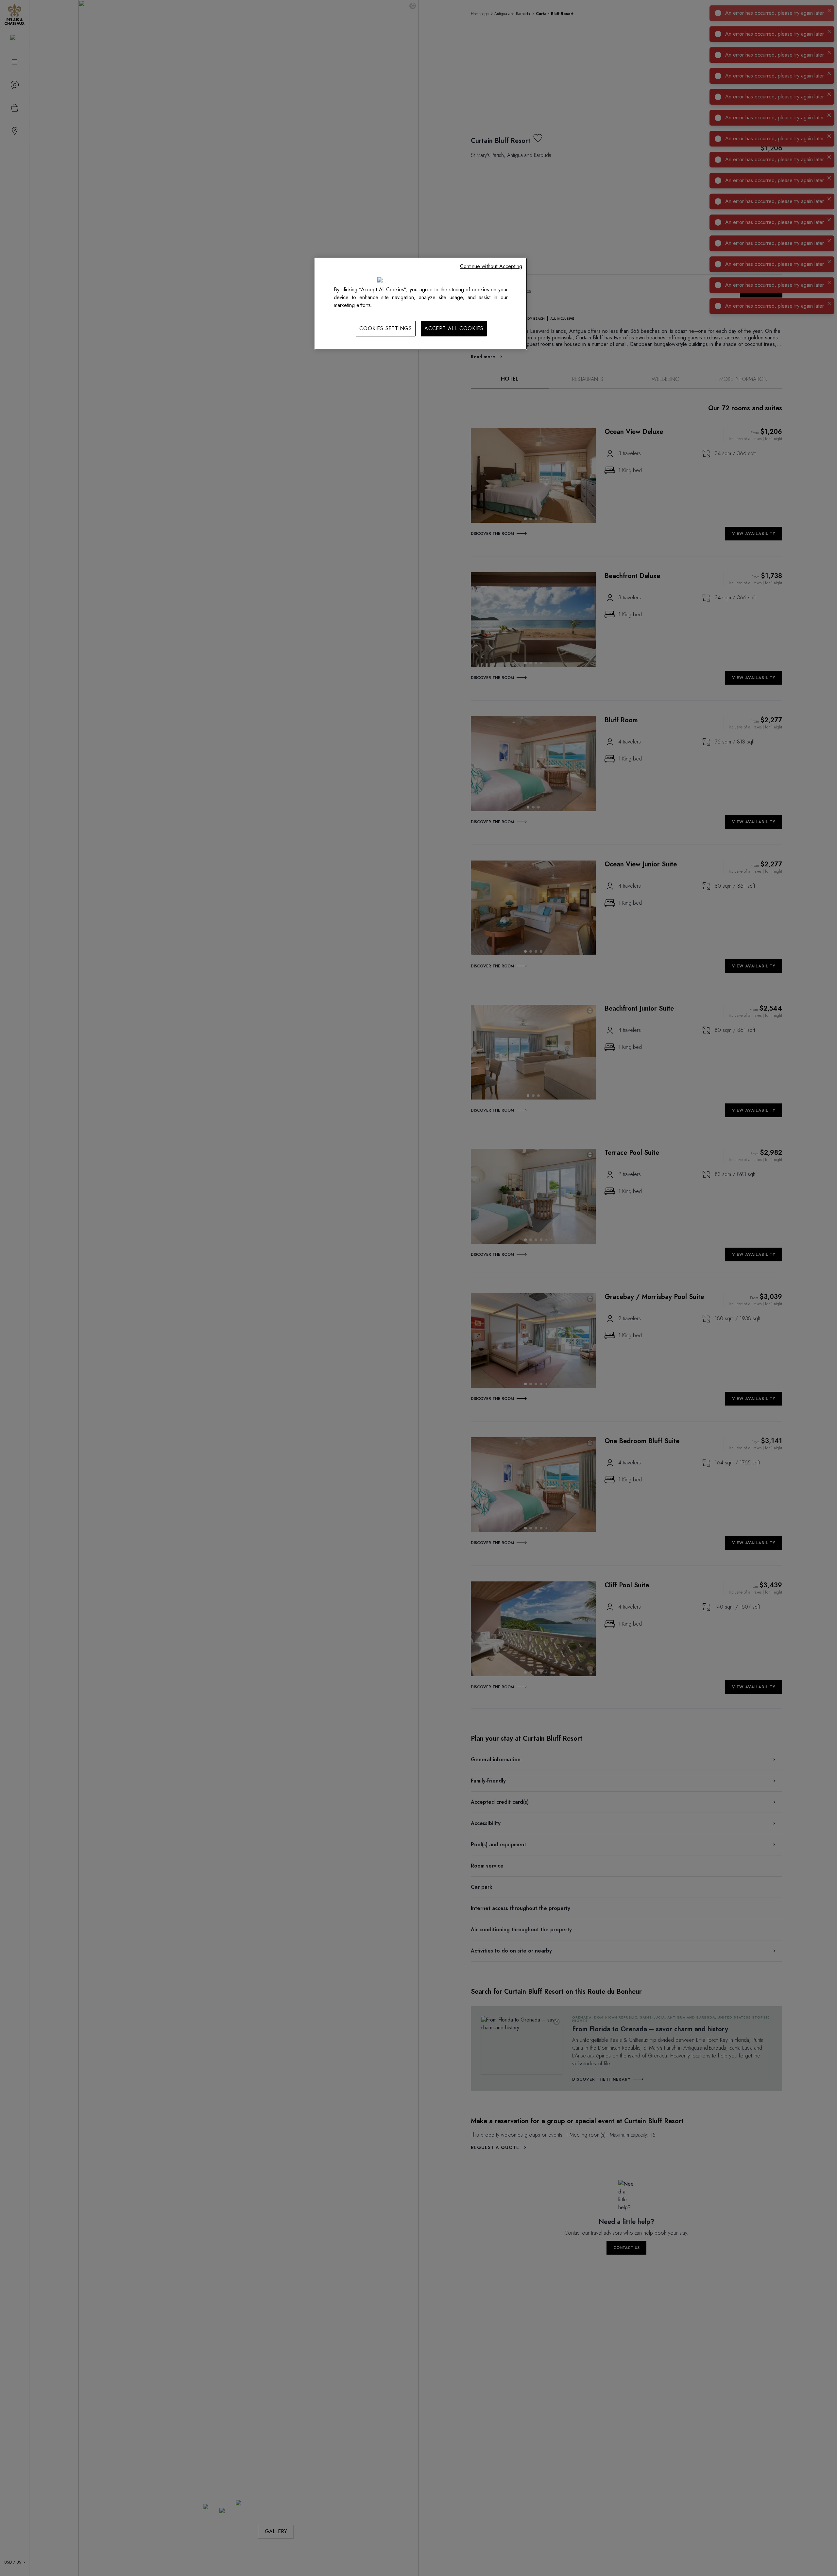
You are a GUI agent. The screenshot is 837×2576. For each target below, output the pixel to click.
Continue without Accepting (491, 266)
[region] (421, 304)
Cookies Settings (386, 328)
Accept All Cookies (454, 328)
